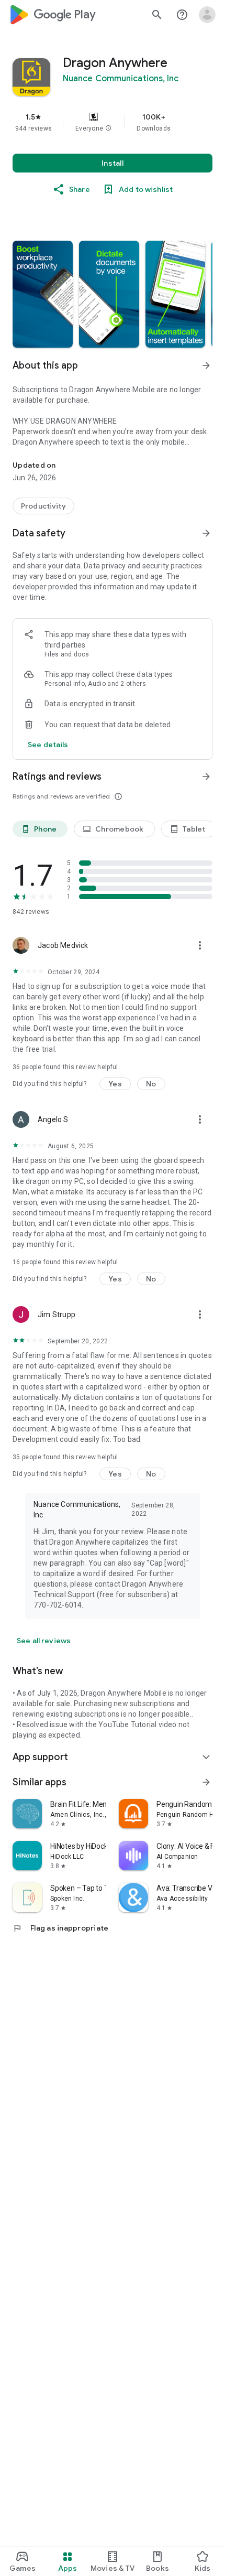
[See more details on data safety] (48, 745)
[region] (113, 122)
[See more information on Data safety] (206, 533)
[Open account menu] (207, 15)
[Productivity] (43, 506)
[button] (108, 128)
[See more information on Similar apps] (206, 1782)
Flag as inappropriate (60, 1928)
